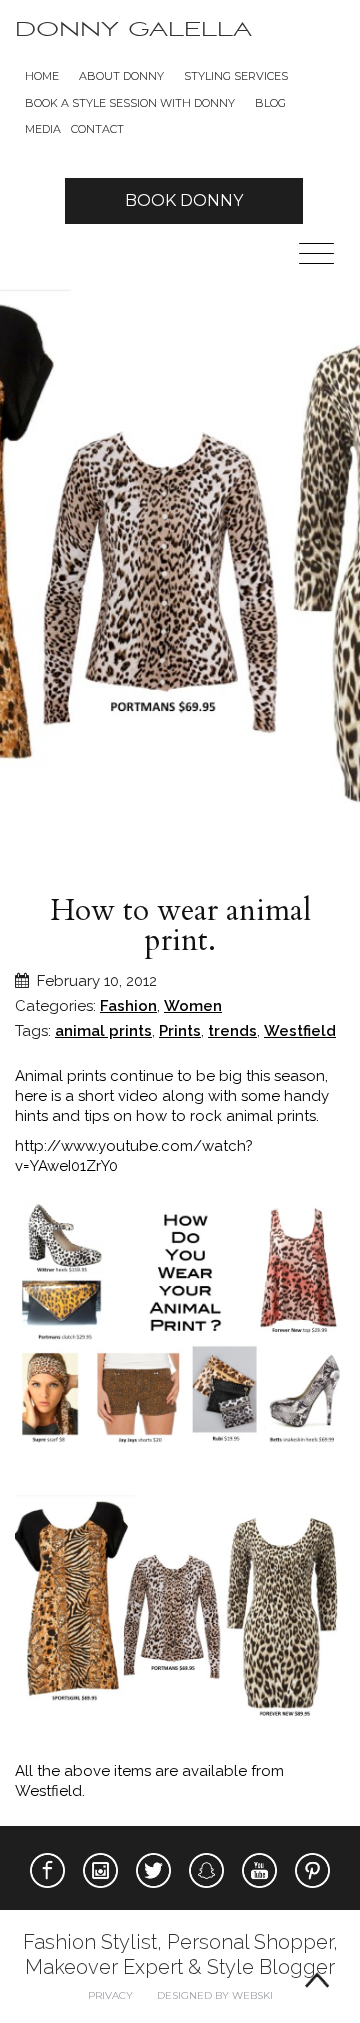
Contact (97, 129)
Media (43, 129)
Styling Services (236, 76)
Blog (270, 103)
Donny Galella (133, 29)
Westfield (300, 1031)
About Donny (121, 76)
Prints (180, 1031)
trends (232, 1031)
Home (42, 76)
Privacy (110, 1995)
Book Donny (184, 200)
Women (193, 1006)
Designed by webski (215, 1995)
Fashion (128, 1006)
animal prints (103, 1031)
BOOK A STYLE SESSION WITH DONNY (130, 103)
